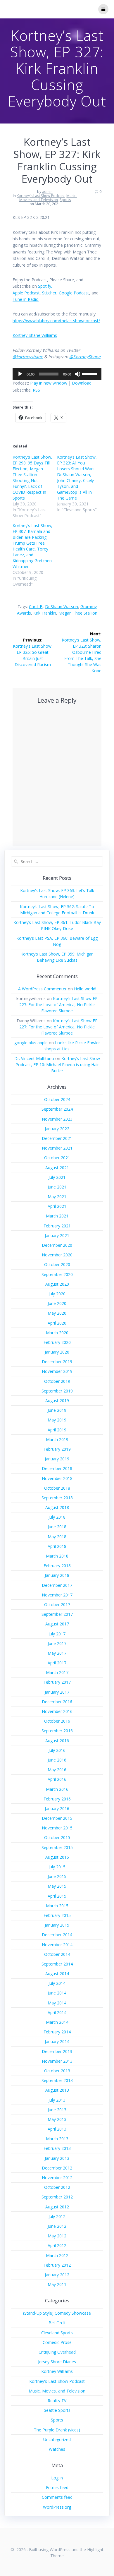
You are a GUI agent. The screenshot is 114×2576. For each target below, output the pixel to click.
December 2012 (57, 2168)
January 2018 (57, 1575)
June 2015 (57, 1876)
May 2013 (57, 2119)
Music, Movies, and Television (48, 198)
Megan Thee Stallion (78, 613)
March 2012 (57, 2255)
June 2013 (57, 2110)
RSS (36, 390)
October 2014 (57, 1954)
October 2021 (57, 1158)
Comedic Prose (57, 2342)
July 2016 (57, 1750)
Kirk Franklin (45, 613)
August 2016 (57, 1741)
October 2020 (57, 1264)
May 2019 (57, 1420)
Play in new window (49, 383)
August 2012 (57, 2207)
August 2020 (57, 1284)
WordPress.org (57, 2507)
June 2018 (57, 1527)
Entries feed (57, 2487)
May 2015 (57, 1886)
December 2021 (57, 1138)
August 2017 (57, 1624)
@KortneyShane (85, 357)
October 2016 (57, 1721)
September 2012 (57, 2197)
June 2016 (57, 1760)
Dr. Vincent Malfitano (34, 1058)
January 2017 (57, 1692)
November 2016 (57, 1711)
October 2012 (57, 2187)
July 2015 (57, 1867)
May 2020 (57, 1313)
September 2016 (57, 1731)
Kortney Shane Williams (35, 335)
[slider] (90, 373)
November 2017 (57, 1595)
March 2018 (57, 1556)
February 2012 (57, 2265)
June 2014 (57, 1993)
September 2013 (57, 2080)
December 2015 (57, 1818)
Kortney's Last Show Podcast (41, 196)
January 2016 (57, 1808)
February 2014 (57, 2032)
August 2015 (57, 1857)
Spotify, (45, 286)
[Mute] (77, 374)
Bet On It (57, 2323)
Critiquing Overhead (57, 2352)
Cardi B (36, 607)
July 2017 (57, 1634)
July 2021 (57, 1177)
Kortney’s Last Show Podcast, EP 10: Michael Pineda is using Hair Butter (58, 1065)
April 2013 (57, 2129)
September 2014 (57, 1964)
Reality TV (57, 2401)
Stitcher (49, 293)
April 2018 (57, 1546)
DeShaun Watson (62, 607)
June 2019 (57, 1410)
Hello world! (85, 989)
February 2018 (57, 1566)
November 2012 (57, 2178)
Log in (57, 2478)
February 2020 (57, 1342)
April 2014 (57, 2012)
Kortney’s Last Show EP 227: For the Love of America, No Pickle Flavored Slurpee (58, 1005)
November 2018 (57, 1478)
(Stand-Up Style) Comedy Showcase (57, 2313)
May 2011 (57, 2284)
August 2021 (57, 1168)
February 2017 (57, 1682)
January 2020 (57, 1352)
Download (82, 383)
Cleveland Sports (57, 2333)
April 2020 (57, 1323)
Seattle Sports (57, 2410)
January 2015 (57, 1925)
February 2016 (57, 1799)
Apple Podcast (26, 293)
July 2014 (57, 1983)
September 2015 (57, 1847)
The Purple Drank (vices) (57, 2430)
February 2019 (57, 1449)
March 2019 (57, 1439)
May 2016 (57, 1770)
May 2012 (57, 2236)
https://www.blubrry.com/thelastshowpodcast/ (56, 321)
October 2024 (57, 1099)
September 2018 (57, 1498)
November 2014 (57, 1945)
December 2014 (57, 1935)
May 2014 (57, 2003)
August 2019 (57, 1401)
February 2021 (57, 1226)
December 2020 (57, 1245)
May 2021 (57, 1197)
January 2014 (57, 2041)
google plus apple (31, 1043)
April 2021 (57, 1206)
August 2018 (57, 1507)
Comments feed (57, 2497)
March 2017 (57, 1672)
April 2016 (57, 1779)
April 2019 (57, 1430)
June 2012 (57, 2226)
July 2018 (57, 1517)
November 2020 (57, 1255)
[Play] (20, 374)
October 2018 (57, 1488)
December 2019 (57, 1362)
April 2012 (57, 2245)
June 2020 (57, 1303)
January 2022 (57, 1129)
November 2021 (57, 1148)
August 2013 (57, 2090)
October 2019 (57, 1381)
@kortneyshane (28, 357)
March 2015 (57, 1906)
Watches (57, 2449)
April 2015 (57, 1896)
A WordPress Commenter (42, 989)
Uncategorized (57, 2439)
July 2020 (57, 1294)
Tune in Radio (26, 299)
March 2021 (57, 1216)
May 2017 (57, 1653)
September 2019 (57, 1391)
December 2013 (57, 2051)
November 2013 (57, 2061)
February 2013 (57, 2148)
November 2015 (57, 1828)
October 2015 (57, 1837)
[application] (57, 374)
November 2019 (57, 1371)
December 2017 (57, 1585)
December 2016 (57, 1702)
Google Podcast (74, 293)
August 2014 (57, 1974)
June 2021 (57, 1187)
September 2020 (57, 1274)
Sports (65, 200)
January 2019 (57, 1459)
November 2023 (57, 1119)
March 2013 (57, 2139)
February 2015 (57, 1915)
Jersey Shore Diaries (57, 2362)
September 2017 (57, 1614)
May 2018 (57, 1537)
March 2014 (57, 2022)
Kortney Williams (57, 2371)
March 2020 (57, 1333)
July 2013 (57, 2100)
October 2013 (57, 2071)
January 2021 (57, 1235)
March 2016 (57, 1789)
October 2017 (57, 1605)
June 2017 (57, 1643)
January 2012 (57, 2275)
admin (47, 192)
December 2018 (57, 1468)
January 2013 (57, 2158)
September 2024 (57, 1109)
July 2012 (57, 2216)
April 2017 (57, 1663)
